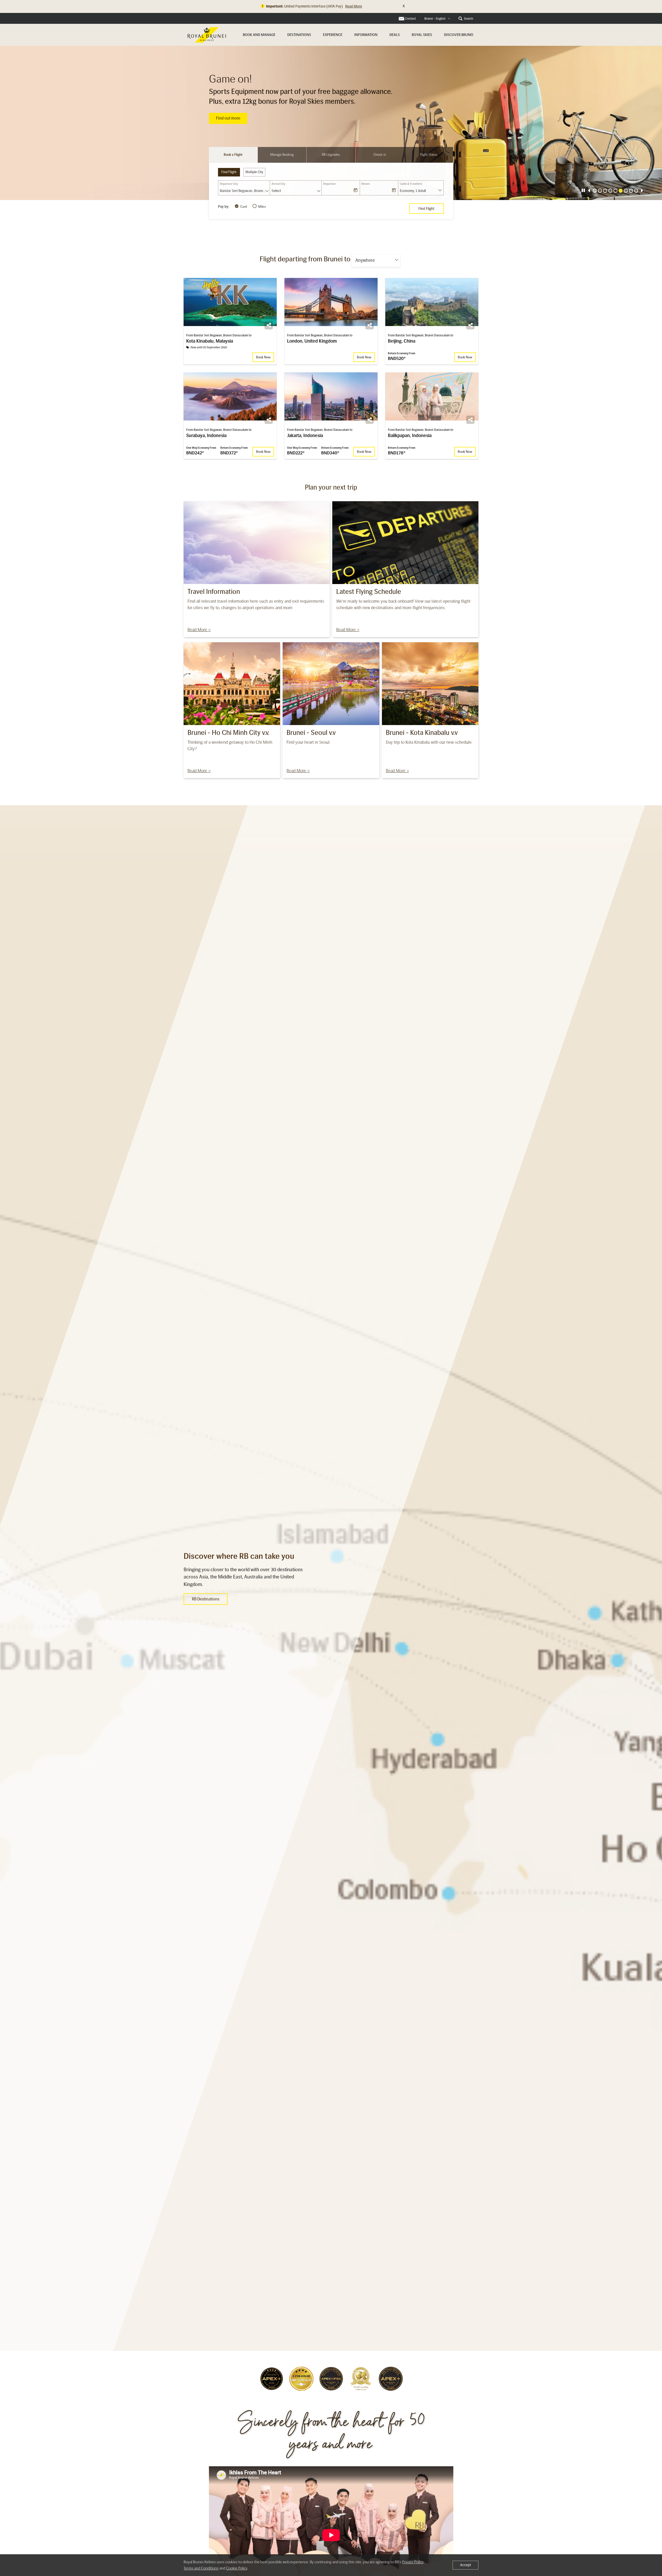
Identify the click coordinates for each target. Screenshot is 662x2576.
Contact (410, 19)
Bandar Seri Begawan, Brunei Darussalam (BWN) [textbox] (245, 191)
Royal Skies (422, 35)
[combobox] (437, 19)
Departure (330, 184)
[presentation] (583, 190)
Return (366, 184)
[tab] (233, 155)
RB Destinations (206, 1599)
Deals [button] (395, 35)
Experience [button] (333, 35)
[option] (331, 123)
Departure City (229, 184)
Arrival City (278, 184)
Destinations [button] (299, 35)
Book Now (225, 118)
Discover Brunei (459, 35)
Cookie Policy (237, 2568)
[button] (589, 191)
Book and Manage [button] (259, 35)
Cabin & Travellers (411, 184)
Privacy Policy (413, 2562)
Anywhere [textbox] (365, 260)
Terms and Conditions (201, 2568)
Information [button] (366, 35)
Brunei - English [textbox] (435, 19)
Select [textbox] (276, 191)
